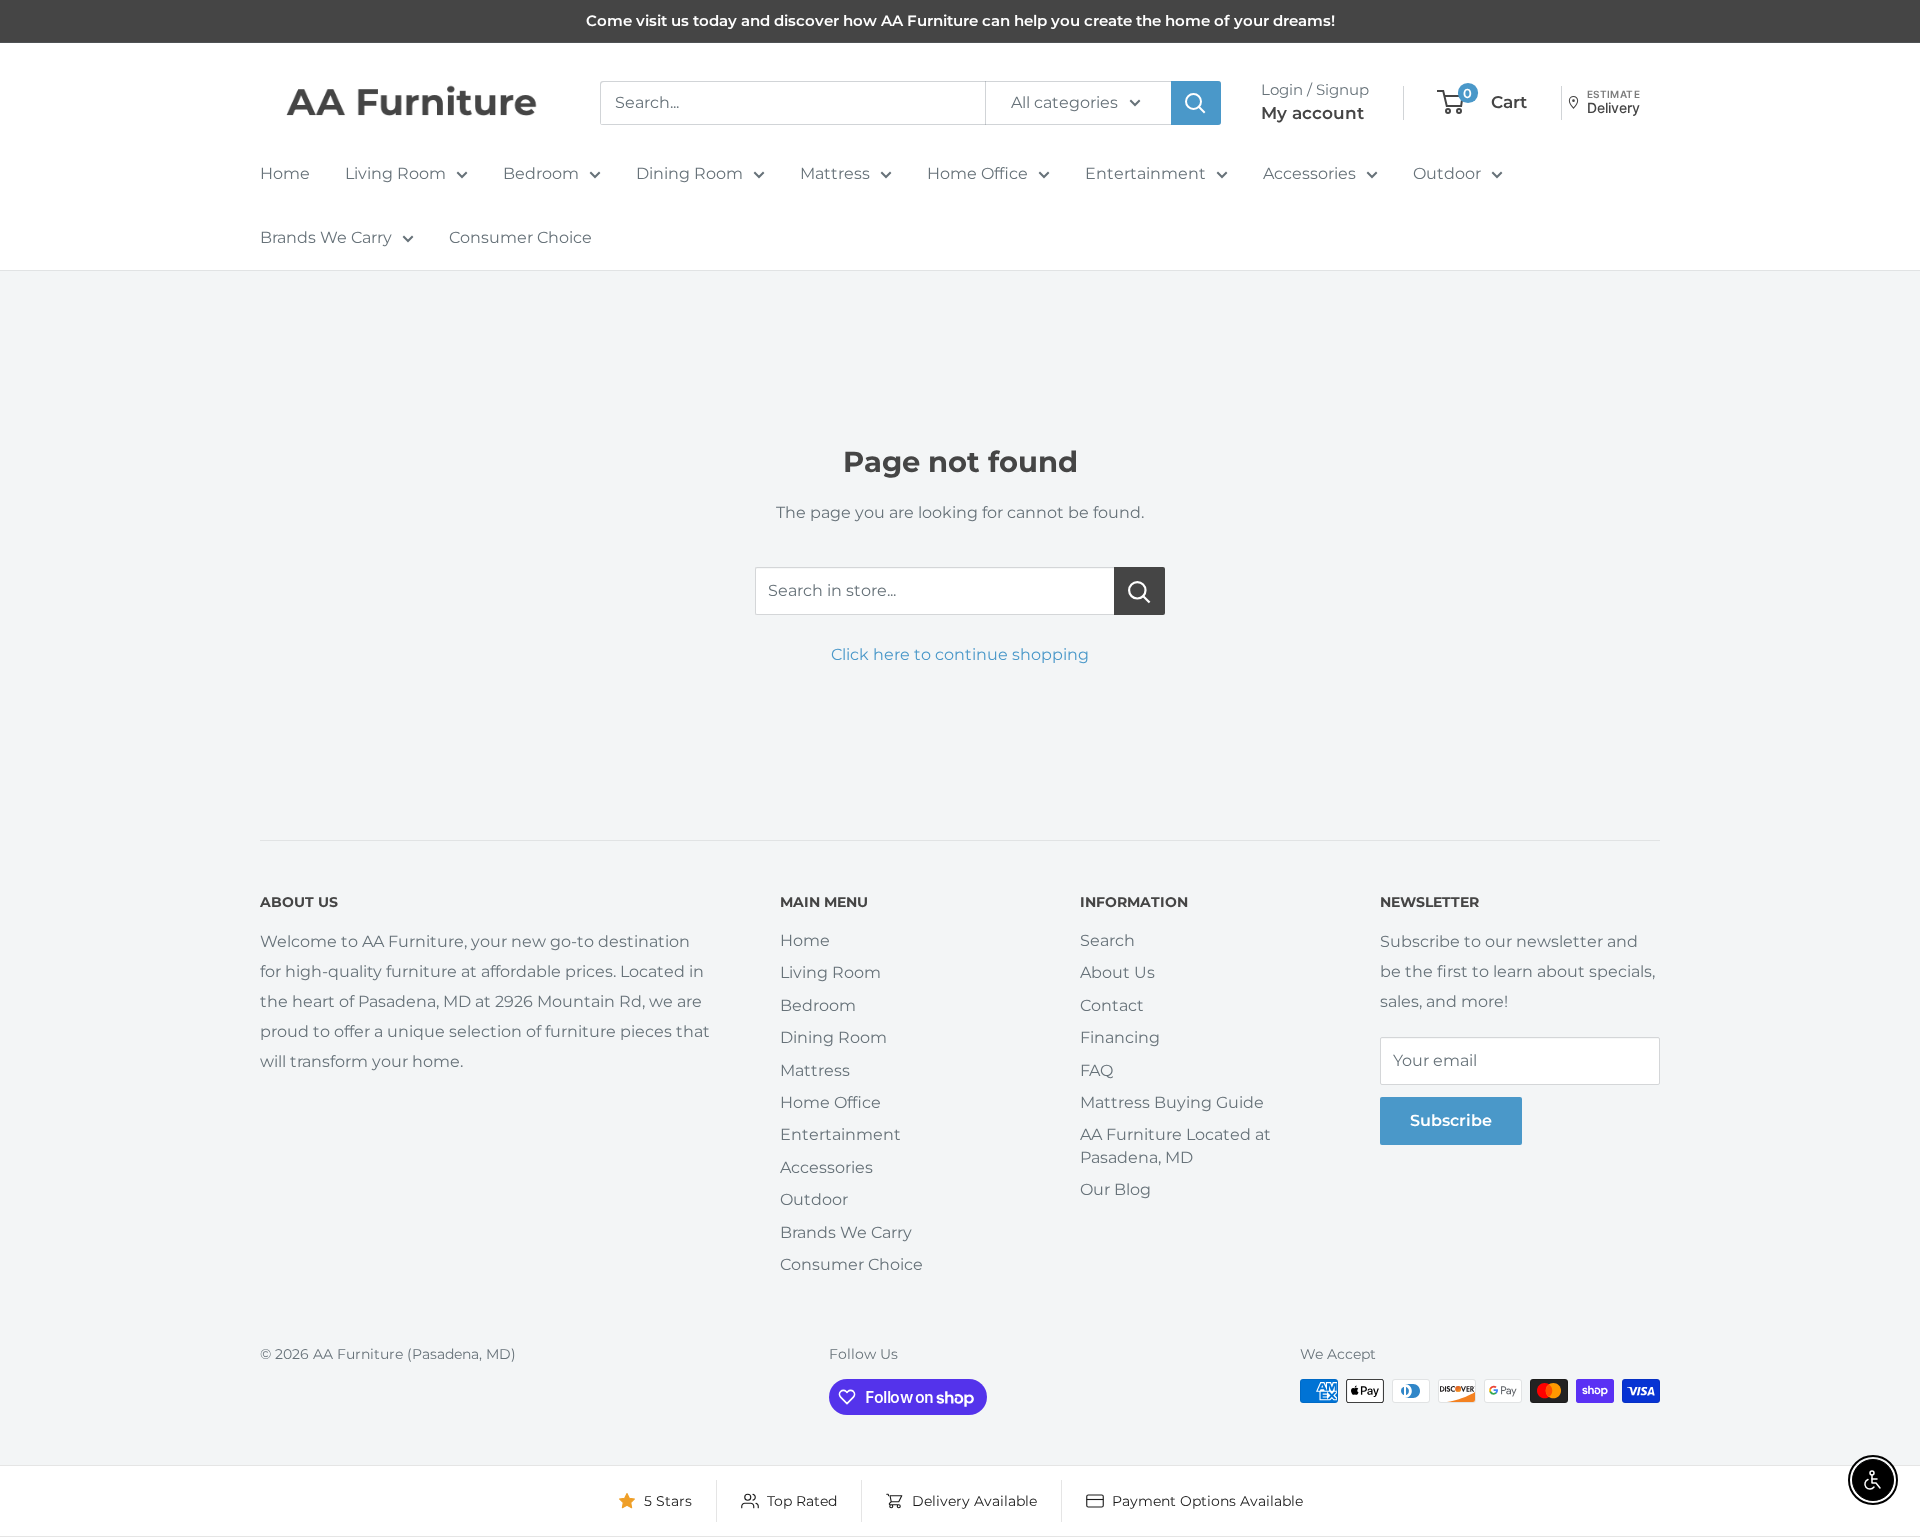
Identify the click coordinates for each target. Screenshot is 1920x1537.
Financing (1120, 1037)
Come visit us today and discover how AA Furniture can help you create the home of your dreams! (960, 20)
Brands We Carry (326, 237)
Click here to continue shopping (960, 654)
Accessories (1309, 173)
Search (1107, 940)
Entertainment (1145, 173)
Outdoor (1447, 173)
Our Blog (1115, 1189)
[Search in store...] (1139, 591)
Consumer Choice (520, 237)
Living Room (395, 173)
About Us (1117, 972)
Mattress (835, 173)
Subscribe (1451, 1120)
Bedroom (541, 173)
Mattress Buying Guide (1172, 1102)
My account (1312, 113)
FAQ (1096, 1070)
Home (285, 173)
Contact (1112, 1005)
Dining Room (689, 173)
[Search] (1196, 103)
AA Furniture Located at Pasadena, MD (1175, 1145)
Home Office (977, 173)
